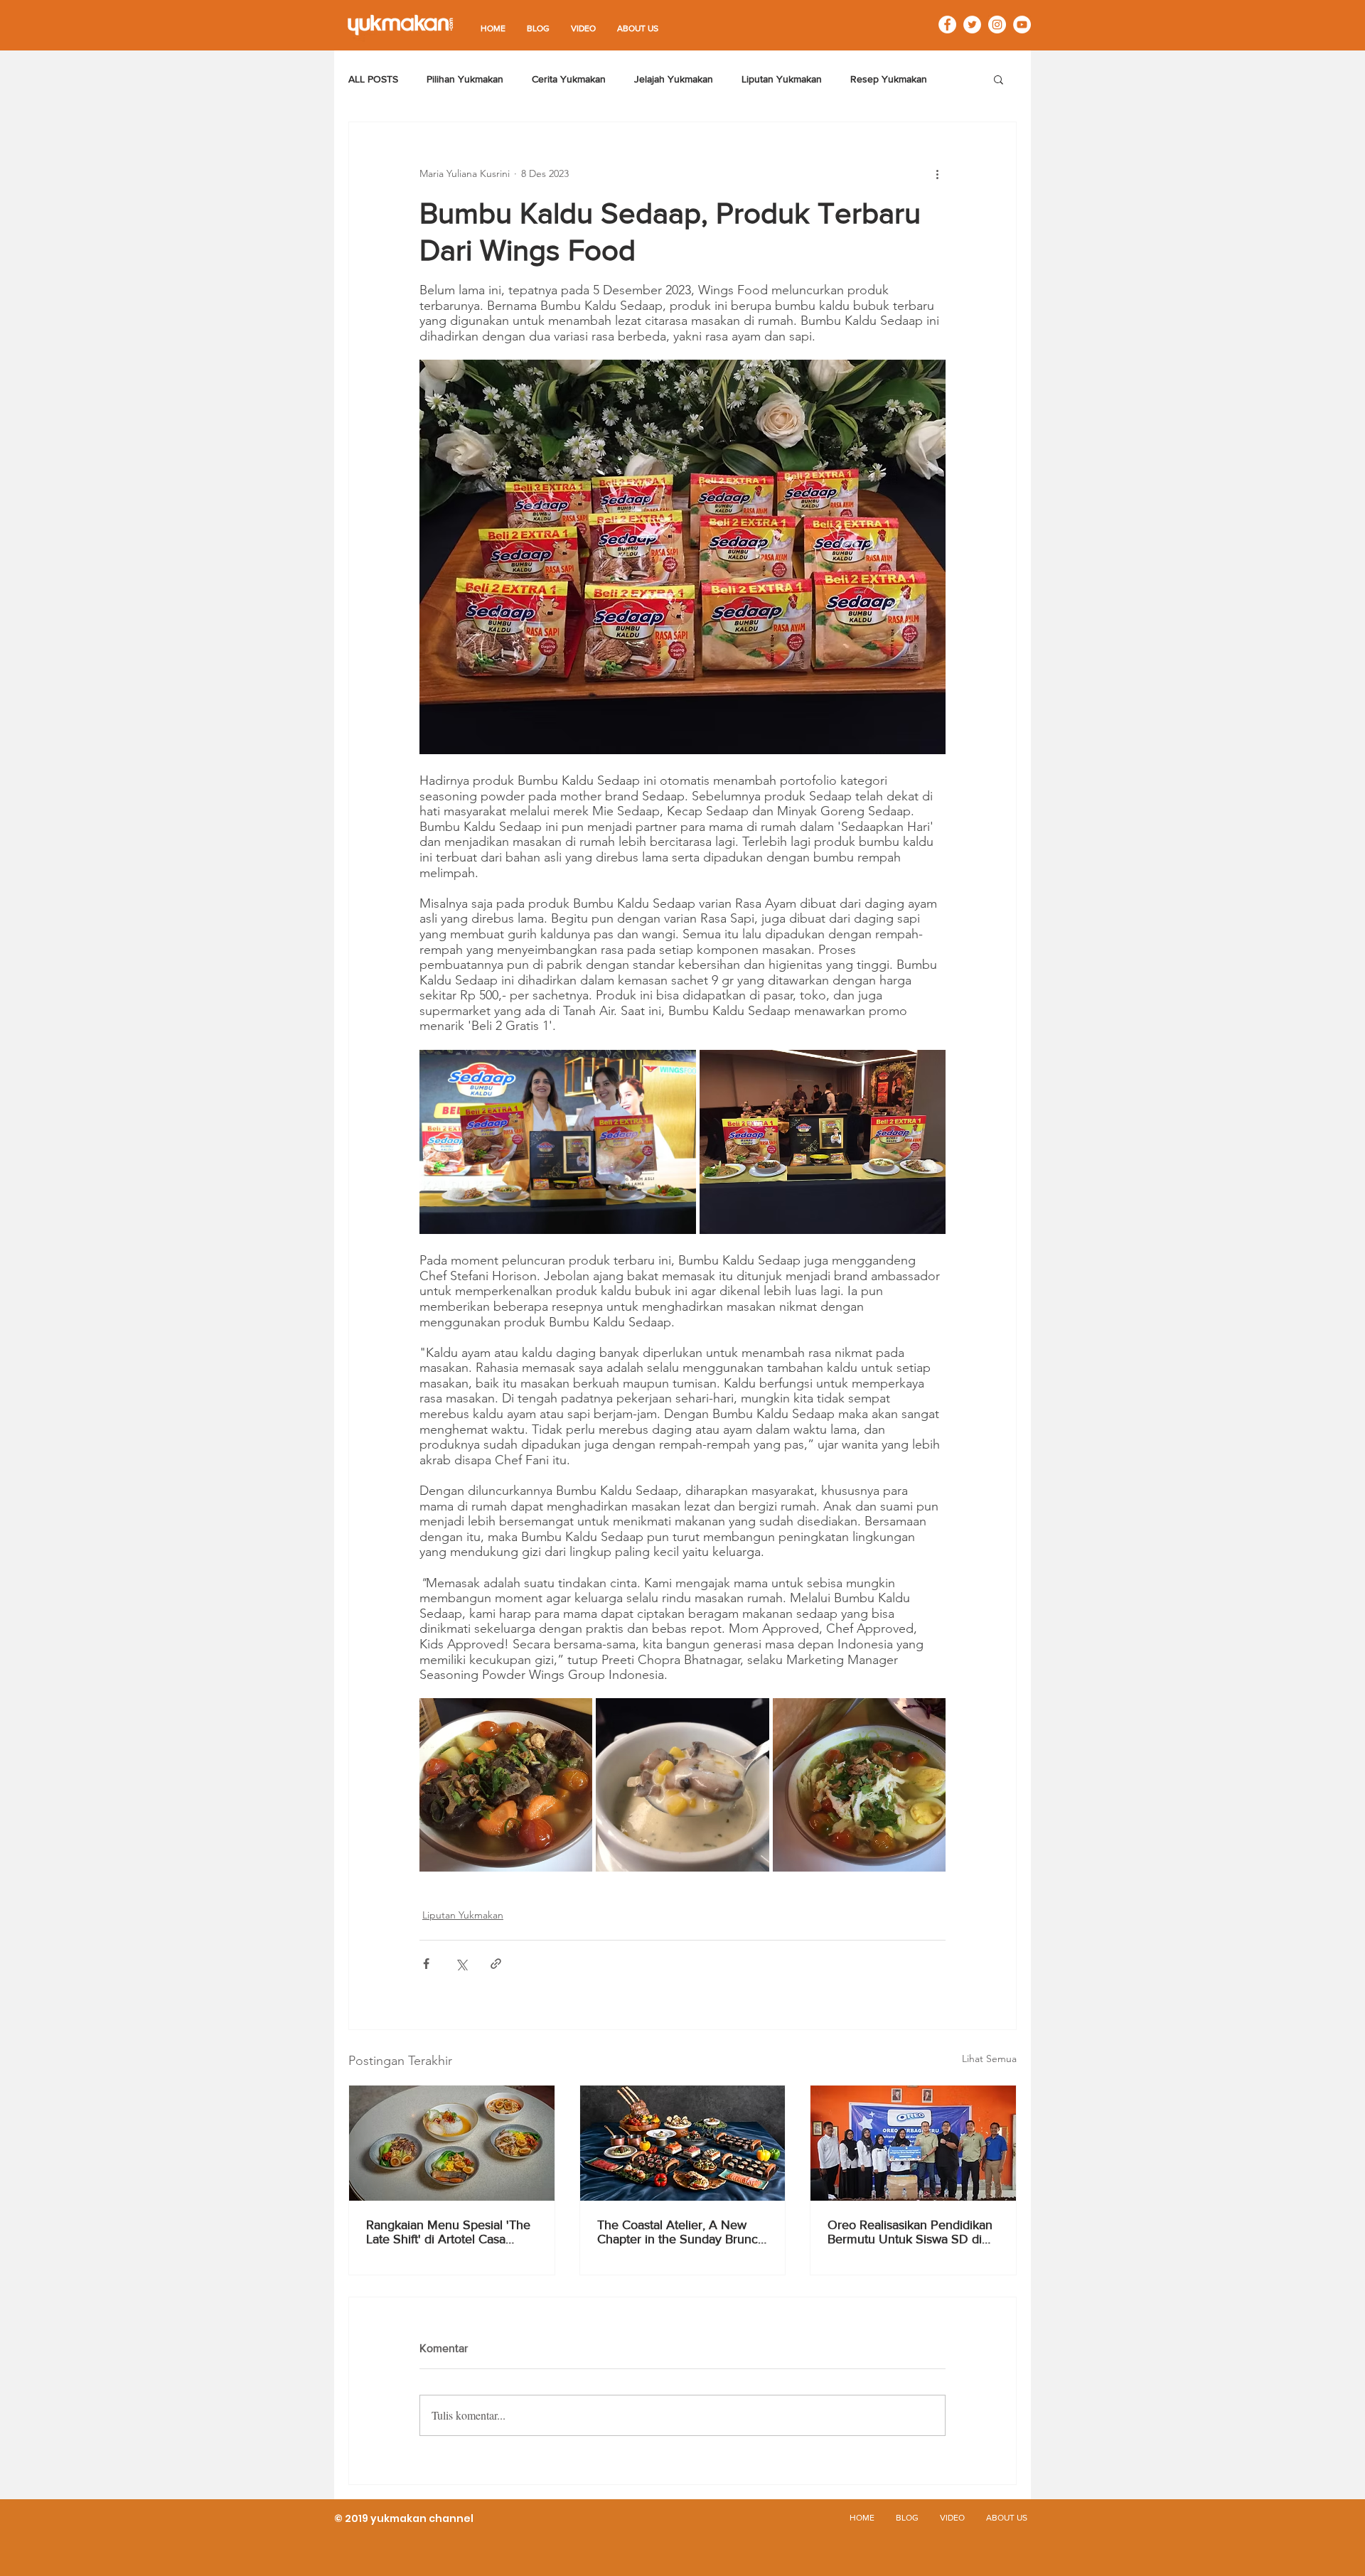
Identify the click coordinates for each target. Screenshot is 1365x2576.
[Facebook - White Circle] (947, 25)
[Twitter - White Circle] (972, 25)
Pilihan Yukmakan (465, 79)
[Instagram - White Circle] (997, 25)
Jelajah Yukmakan (674, 79)
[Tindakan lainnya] (937, 173)
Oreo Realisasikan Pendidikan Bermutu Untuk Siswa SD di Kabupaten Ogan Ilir (910, 2232)
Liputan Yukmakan (782, 79)
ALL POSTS (373, 79)
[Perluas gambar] (558, 1142)
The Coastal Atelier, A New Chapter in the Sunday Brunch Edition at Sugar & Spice (681, 2232)
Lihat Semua (989, 2059)
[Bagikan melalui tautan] (496, 1964)
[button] (999, 79)
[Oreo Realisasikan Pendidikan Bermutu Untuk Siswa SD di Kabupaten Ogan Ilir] (913, 2143)
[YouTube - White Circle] (1022, 25)
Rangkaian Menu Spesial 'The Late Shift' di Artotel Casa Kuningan (448, 2232)
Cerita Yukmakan (569, 79)
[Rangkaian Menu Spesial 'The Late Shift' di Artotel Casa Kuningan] (452, 2143)
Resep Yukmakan (889, 79)
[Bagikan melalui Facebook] (426, 1964)
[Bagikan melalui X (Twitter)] (461, 1964)
